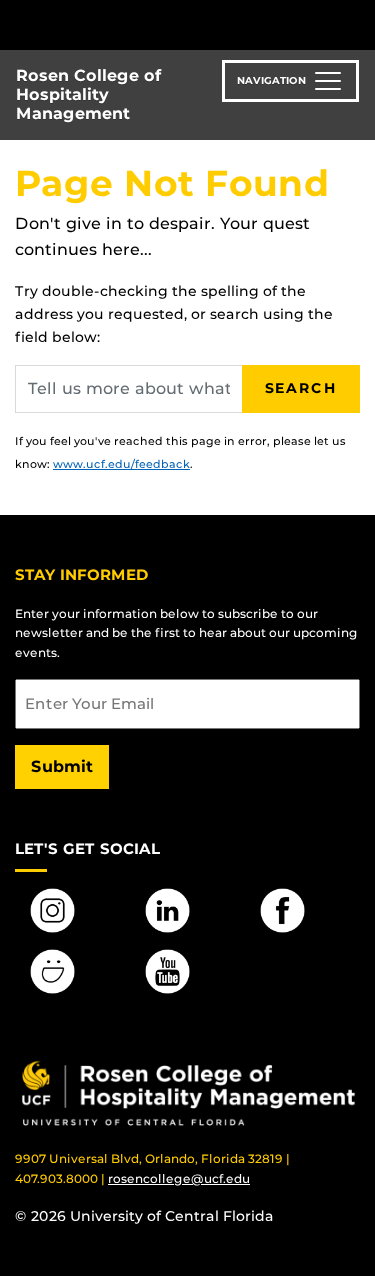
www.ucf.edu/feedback (121, 464)
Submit (62, 766)
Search (301, 388)
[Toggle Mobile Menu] (355, 23)
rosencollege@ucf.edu (179, 1178)
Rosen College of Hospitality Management (89, 94)
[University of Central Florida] (152, 24)
